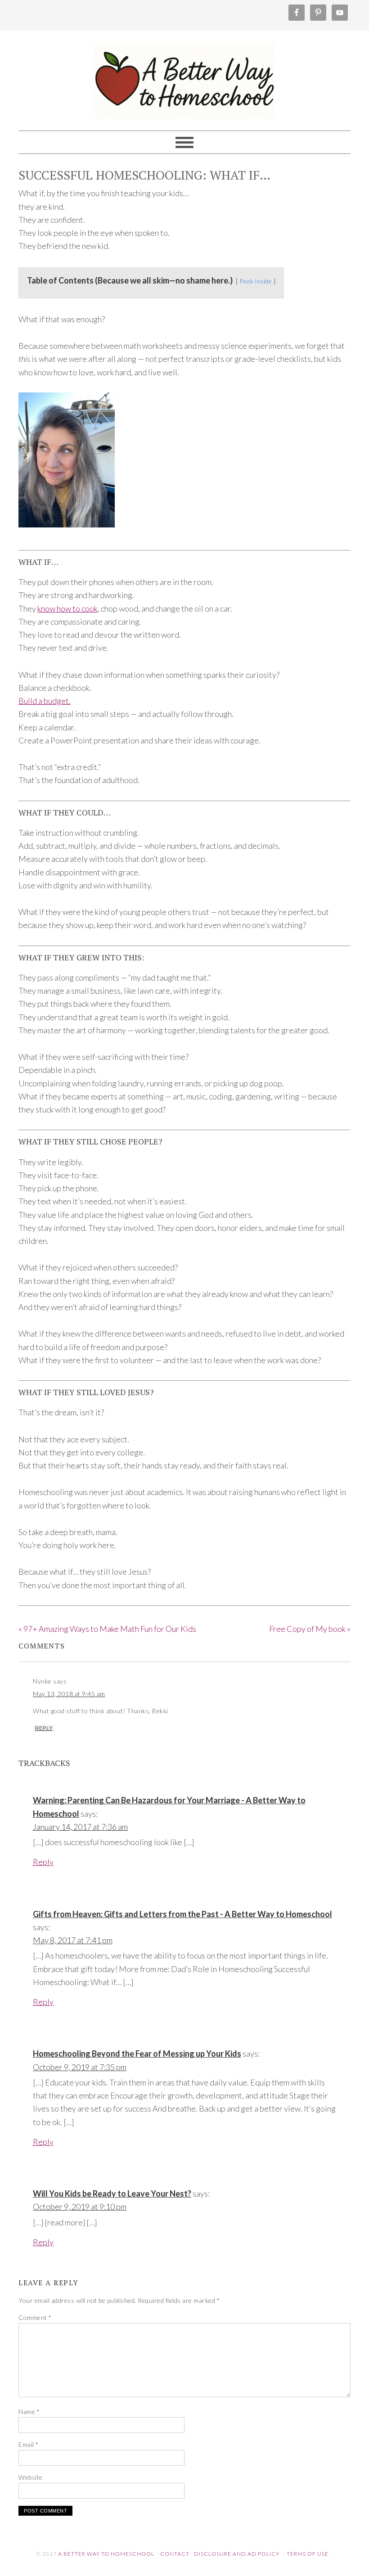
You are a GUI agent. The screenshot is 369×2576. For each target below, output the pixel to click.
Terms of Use (308, 2554)
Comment (35, 2317)
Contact (175, 2554)
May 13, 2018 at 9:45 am (69, 1694)
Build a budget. (45, 701)
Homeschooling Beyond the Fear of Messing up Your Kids (137, 2054)
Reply (44, 1728)
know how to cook (67, 608)
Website (31, 2477)
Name (29, 2412)
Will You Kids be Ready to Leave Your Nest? (112, 2193)
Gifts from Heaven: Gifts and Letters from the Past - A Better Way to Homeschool (182, 1914)
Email (29, 2444)
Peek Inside (256, 281)
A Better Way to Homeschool (184, 77)
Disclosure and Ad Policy (237, 2554)
